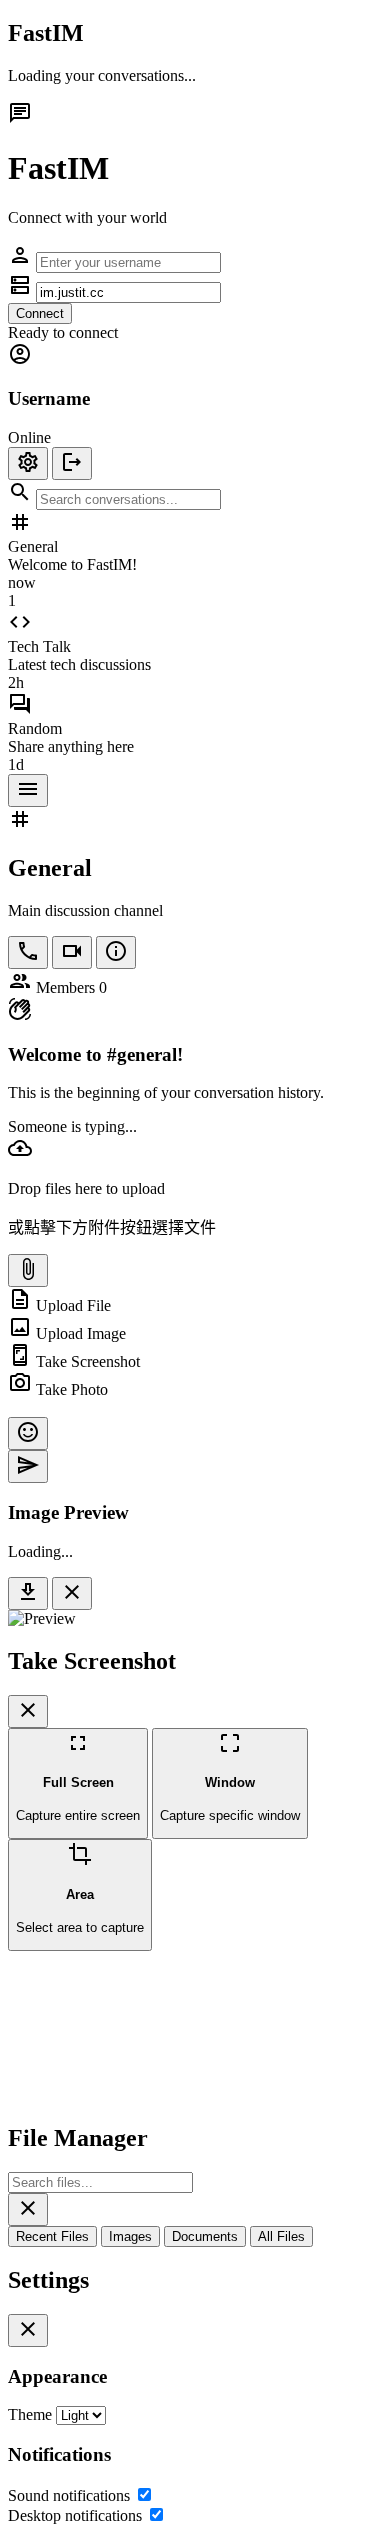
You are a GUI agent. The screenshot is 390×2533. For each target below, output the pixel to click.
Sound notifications (69, 2495)
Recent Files (52, 2236)
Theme (30, 2414)
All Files (281, 2236)
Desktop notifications (75, 2515)
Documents (205, 2236)
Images (130, 2236)
